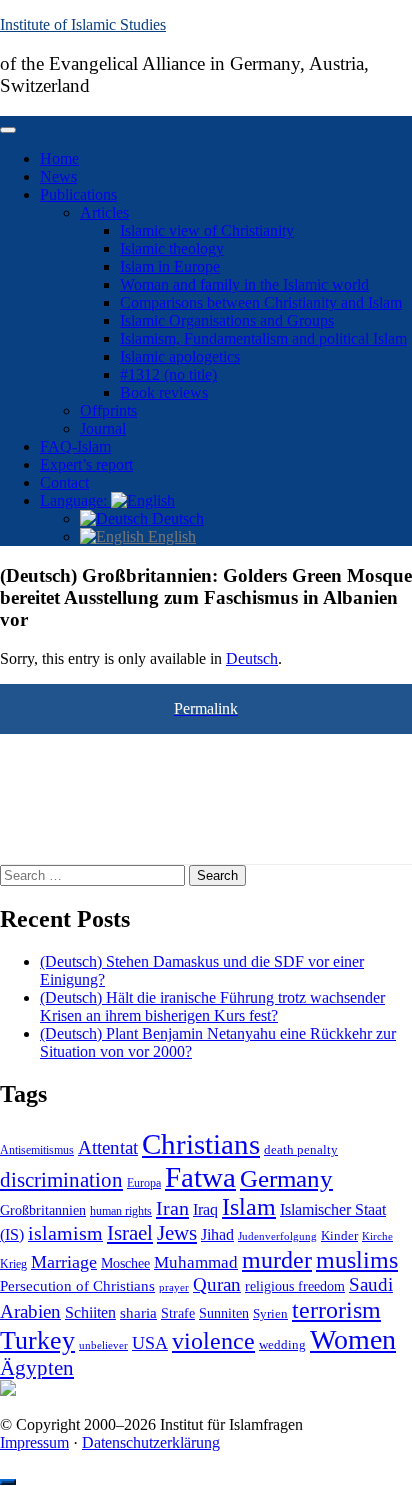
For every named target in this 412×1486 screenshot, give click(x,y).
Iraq (205, 1210)
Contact (64, 482)
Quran (217, 1284)
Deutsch (176, 518)
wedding (282, 1345)
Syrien (270, 1313)
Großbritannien (43, 1210)
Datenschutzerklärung (151, 1442)
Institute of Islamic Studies (83, 24)
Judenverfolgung (277, 1236)
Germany (286, 1178)
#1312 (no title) (168, 374)
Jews (177, 1233)
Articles (104, 212)
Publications (78, 194)
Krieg (13, 1264)
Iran (172, 1208)
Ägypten (37, 1367)
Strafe (178, 1313)
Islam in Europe (170, 266)
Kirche (377, 1236)
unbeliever (103, 1345)
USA (150, 1343)
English (170, 536)
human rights (121, 1211)
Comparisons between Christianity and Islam (261, 302)
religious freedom (295, 1286)
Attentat (108, 1147)
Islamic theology (172, 248)
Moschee (125, 1263)
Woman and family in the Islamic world (244, 284)
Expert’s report (86, 464)
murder (277, 1260)
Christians (201, 1144)
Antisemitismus (37, 1150)
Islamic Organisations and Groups (227, 320)
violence (213, 1341)
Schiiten (90, 1313)
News (58, 176)
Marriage (64, 1262)
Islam (249, 1207)
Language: (75, 500)
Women (353, 1339)
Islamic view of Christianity (207, 230)
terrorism (336, 1309)
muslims (357, 1259)
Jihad (217, 1235)
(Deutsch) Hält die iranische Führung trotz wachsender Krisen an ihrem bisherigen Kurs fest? (212, 1006)
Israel (130, 1233)
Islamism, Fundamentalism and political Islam (263, 338)
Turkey (37, 1340)
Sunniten (224, 1313)
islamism (65, 1233)
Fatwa (200, 1177)
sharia (138, 1313)
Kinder (339, 1235)
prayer (174, 1287)
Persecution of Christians (77, 1285)
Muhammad (196, 1262)
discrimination (61, 1180)
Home (59, 158)
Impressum (34, 1442)
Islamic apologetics (180, 356)
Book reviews (164, 392)
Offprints (108, 410)
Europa (144, 1183)
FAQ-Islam (75, 446)
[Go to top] (8, 1482)
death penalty (301, 1150)
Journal (103, 428)
